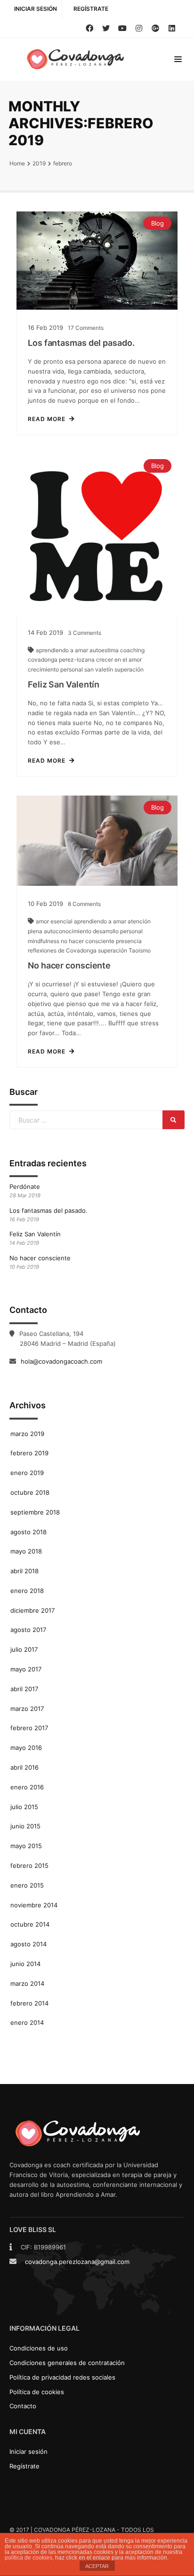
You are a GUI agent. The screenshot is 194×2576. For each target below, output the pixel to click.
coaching (132, 650)
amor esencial (55, 921)
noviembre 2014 (34, 1905)
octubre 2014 (30, 1924)
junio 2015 (25, 1826)
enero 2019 (27, 1473)
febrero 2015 (29, 1866)
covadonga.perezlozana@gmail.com (77, 2262)
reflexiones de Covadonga (63, 950)
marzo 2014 (27, 1983)
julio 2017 (24, 1649)
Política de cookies (37, 2392)
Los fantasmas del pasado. (81, 343)
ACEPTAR (97, 2566)
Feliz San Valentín (64, 684)
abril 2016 (24, 1767)
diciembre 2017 (32, 1610)
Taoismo (140, 950)
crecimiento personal (56, 669)
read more (47, 419)
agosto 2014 (28, 1944)
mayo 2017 (26, 1669)
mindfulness (44, 941)
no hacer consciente (88, 941)
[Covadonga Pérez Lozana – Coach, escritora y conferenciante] (78, 59)
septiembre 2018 (35, 1512)
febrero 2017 (29, 1728)
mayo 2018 (26, 1551)
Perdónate (25, 1187)
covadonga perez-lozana (62, 660)
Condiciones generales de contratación (67, 2363)
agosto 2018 (28, 1532)
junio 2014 (25, 1964)
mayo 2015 (26, 1846)
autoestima (105, 650)
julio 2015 (24, 1807)
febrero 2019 (29, 1453)
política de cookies (28, 2558)
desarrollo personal (118, 931)
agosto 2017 (28, 1630)
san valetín (99, 669)
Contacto (23, 2406)
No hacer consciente (69, 965)
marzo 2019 (27, 1434)
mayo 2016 (26, 1748)
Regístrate (91, 9)
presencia (129, 941)
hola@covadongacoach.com (61, 1361)
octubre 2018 (30, 1492)
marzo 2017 (27, 1709)
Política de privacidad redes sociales (62, 2377)
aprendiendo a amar (63, 650)
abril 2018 (24, 1571)
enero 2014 (27, 2022)
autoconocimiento (68, 931)
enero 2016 (27, 1787)
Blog (158, 223)
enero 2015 (27, 1885)
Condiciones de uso (39, 2348)
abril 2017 (24, 1689)
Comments (86, 328)
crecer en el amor (119, 660)
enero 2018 (27, 1591)
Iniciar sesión (36, 9)
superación (129, 669)
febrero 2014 (29, 2003)
